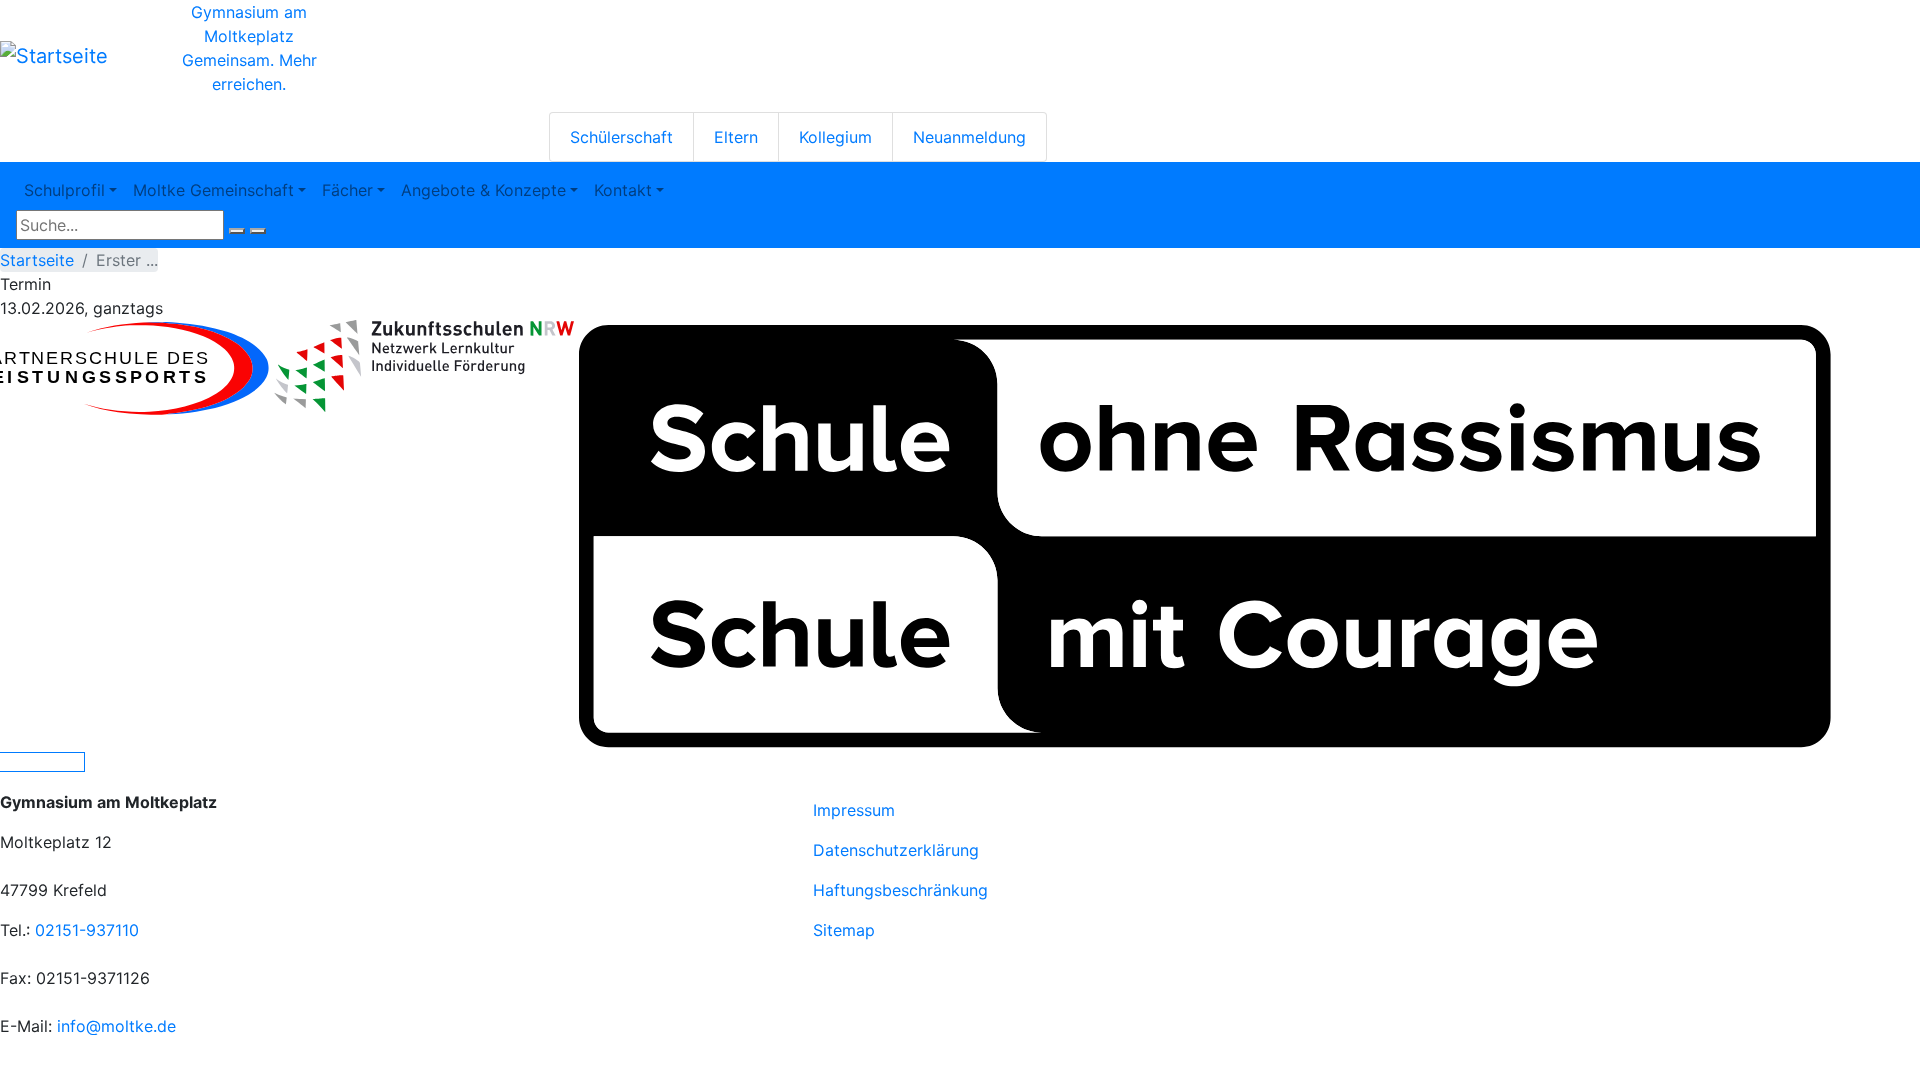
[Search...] (237, 231)
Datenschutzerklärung (896, 850)
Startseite (37, 260)
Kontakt (623, 190)
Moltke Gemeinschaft (213, 190)
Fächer (347, 190)
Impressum (854, 810)
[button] (424, 366)
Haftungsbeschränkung (900, 890)
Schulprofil (64, 190)
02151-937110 (87, 930)
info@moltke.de (116, 1026)
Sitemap (844, 930)
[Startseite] (54, 56)
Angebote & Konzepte (483, 190)
